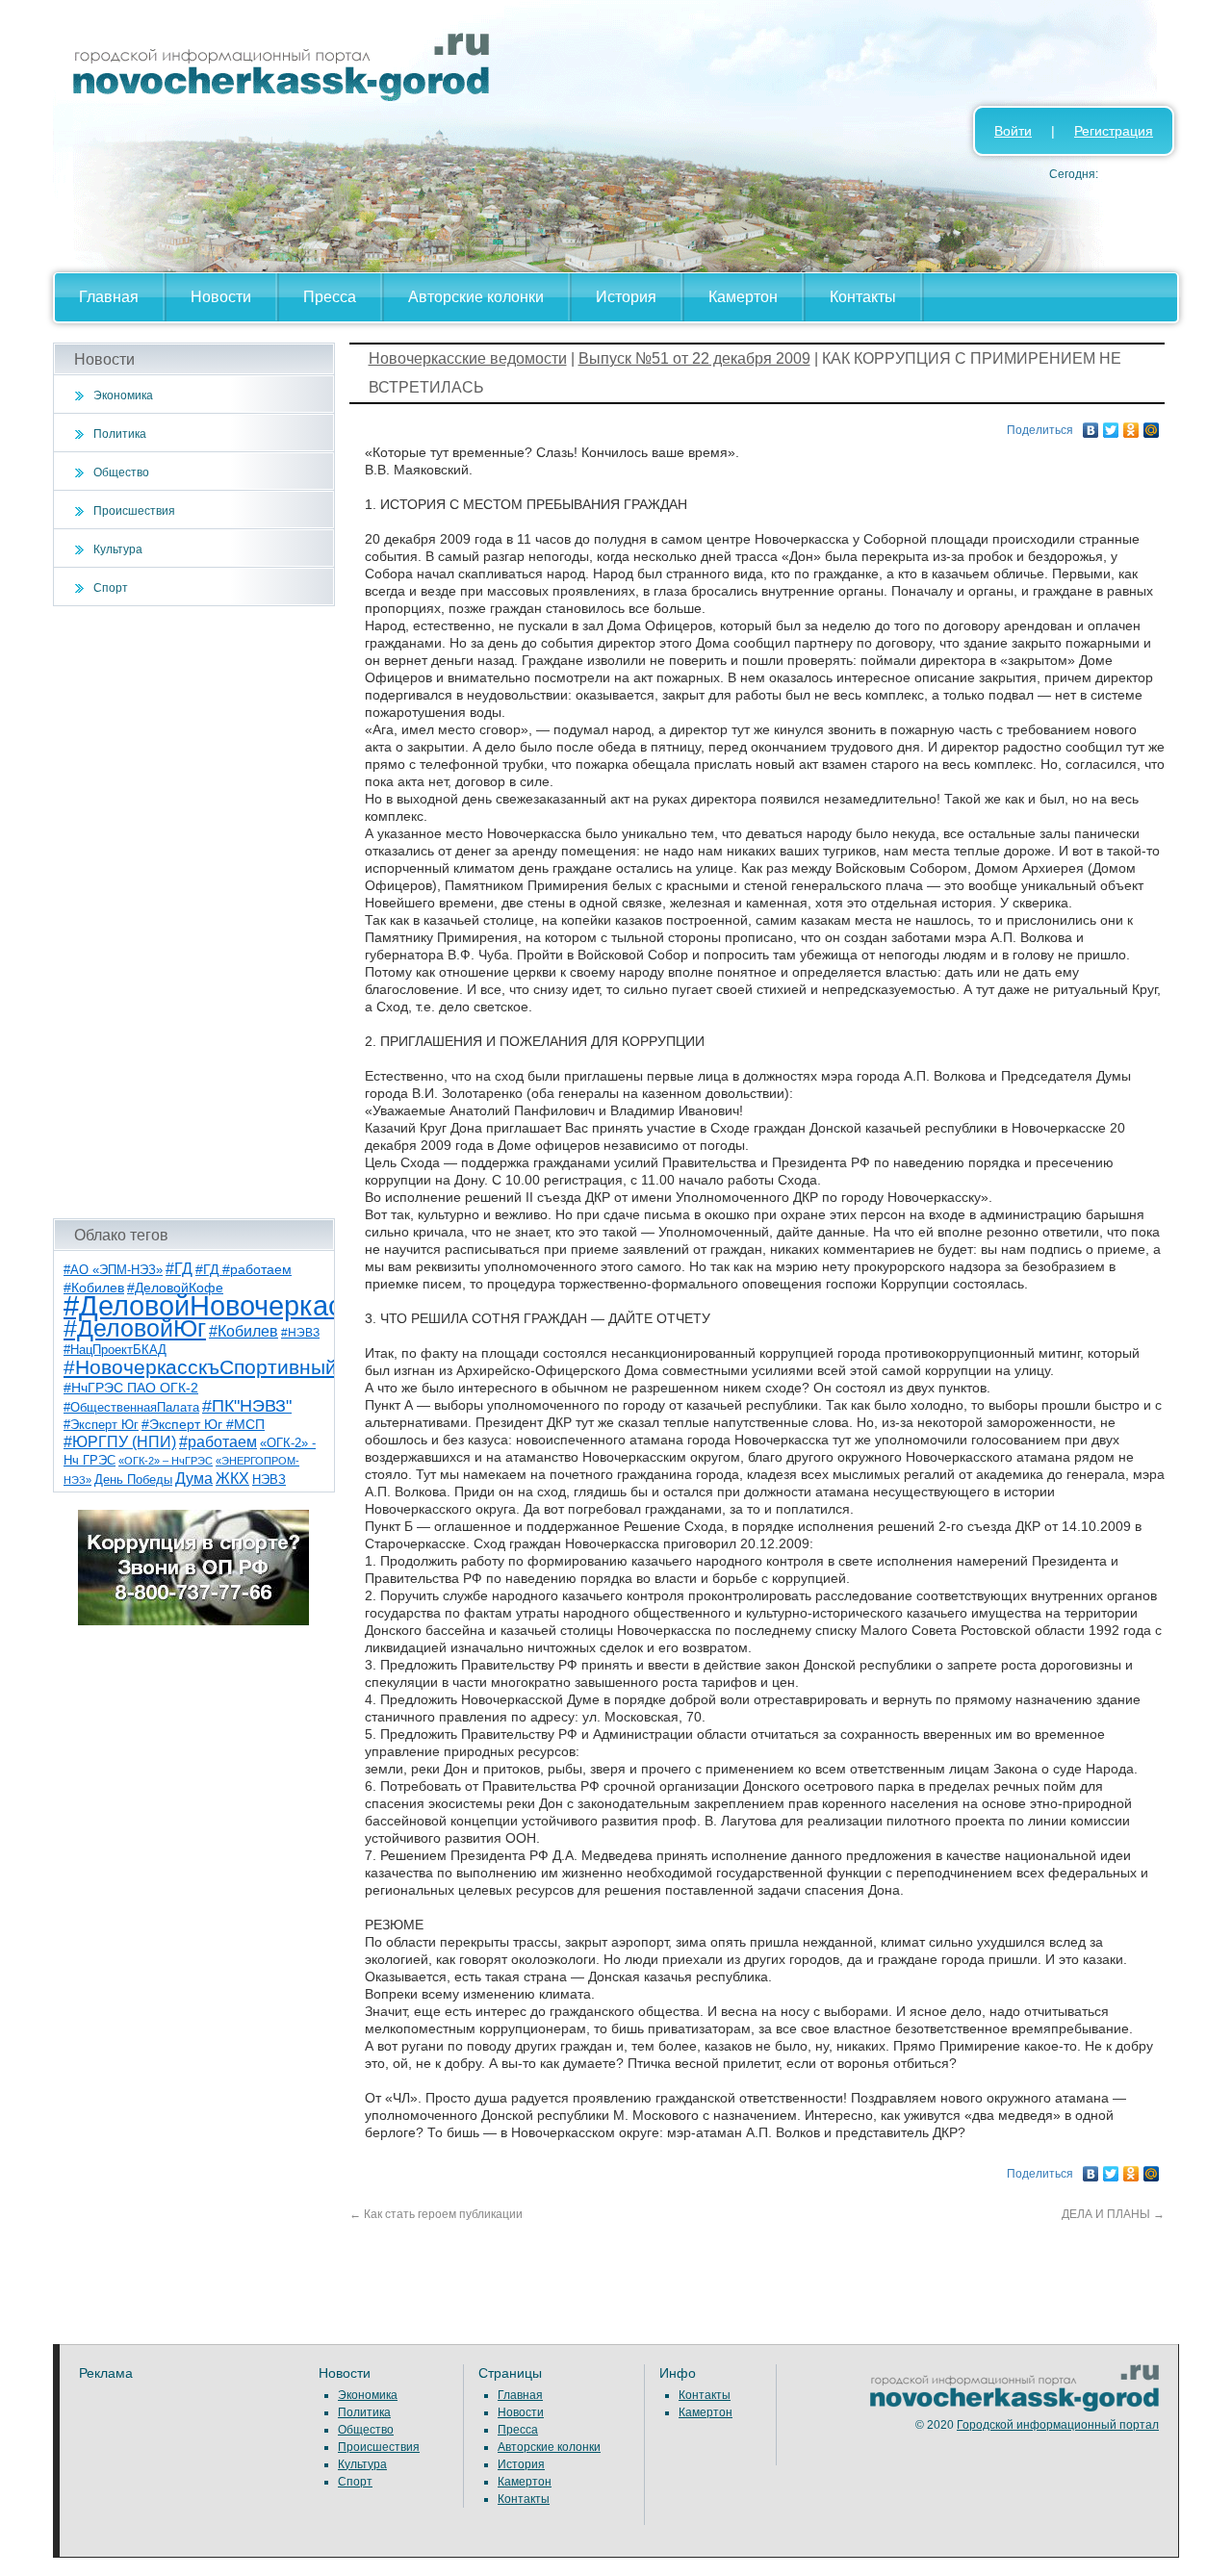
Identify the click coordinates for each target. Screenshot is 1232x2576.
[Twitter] (1111, 425)
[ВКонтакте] (1091, 425)
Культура (118, 549)
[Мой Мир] (1152, 425)
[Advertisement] (194, 912)
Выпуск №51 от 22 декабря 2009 (694, 358)
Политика (120, 434)
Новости (221, 297)
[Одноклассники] (1131, 425)
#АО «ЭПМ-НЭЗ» (113, 1270)
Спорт (111, 588)
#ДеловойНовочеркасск (217, 1305)
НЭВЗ (269, 1479)
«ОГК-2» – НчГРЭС (166, 1461)
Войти (1013, 131)
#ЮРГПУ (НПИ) (120, 1442)
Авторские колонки (476, 297)
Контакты (863, 297)
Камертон (743, 297)
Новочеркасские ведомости (468, 358)
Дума (194, 1478)
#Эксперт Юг (101, 1425)
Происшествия (134, 511)
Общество (121, 472)
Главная (109, 297)
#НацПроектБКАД (115, 1350)
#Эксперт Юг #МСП (203, 1425)
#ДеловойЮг (135, 1328)
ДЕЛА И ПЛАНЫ (1113, 2214)
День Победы (133, 1480)
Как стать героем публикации (436, 2214)
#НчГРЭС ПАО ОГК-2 (131, 1388)
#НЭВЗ (300, 1333)
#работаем (218, 1442)
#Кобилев (244, 1331)
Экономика (123, 395)
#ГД (179, 1269)
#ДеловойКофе (175, 1288)
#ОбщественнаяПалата (131, 1408)
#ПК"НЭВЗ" (247, 1406)
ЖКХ (232, 1479)
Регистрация (1114, 131)
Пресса (330, 297)
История (626, 297)
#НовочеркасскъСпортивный (200, 1367)
